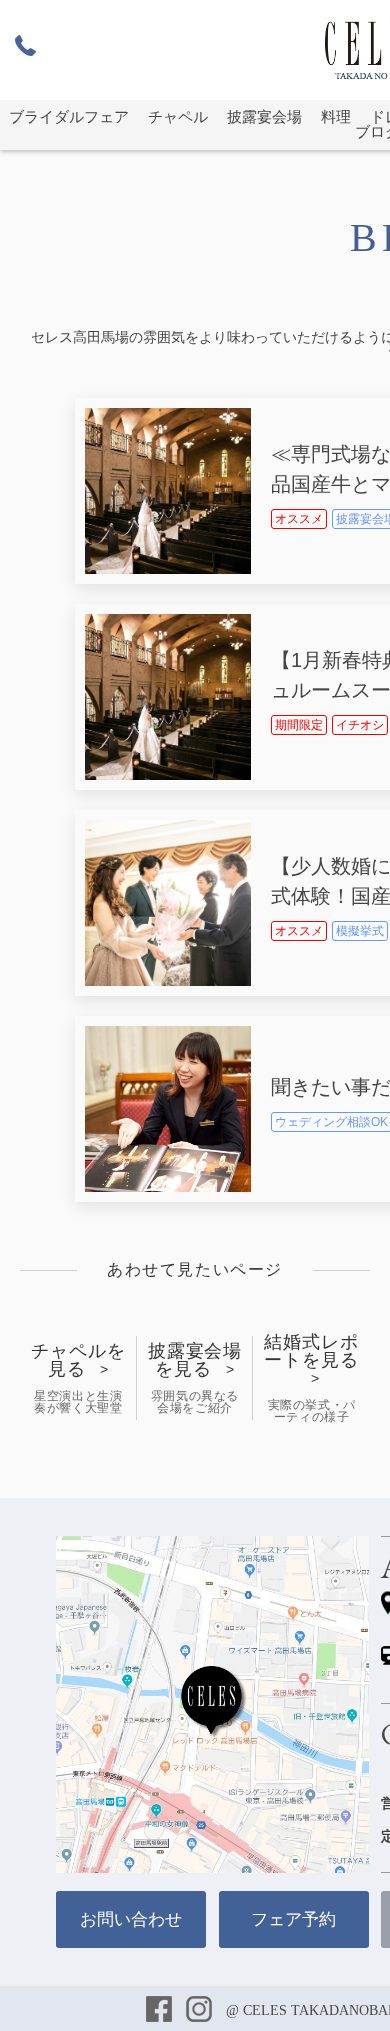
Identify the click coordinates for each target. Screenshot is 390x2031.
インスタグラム (201, 2011)
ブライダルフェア (69, 117)
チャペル (178, 117)
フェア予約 (293, 1919)
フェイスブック (161, 2011)
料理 (336, 117)
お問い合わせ (131, 1919)
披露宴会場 (264, 117)
